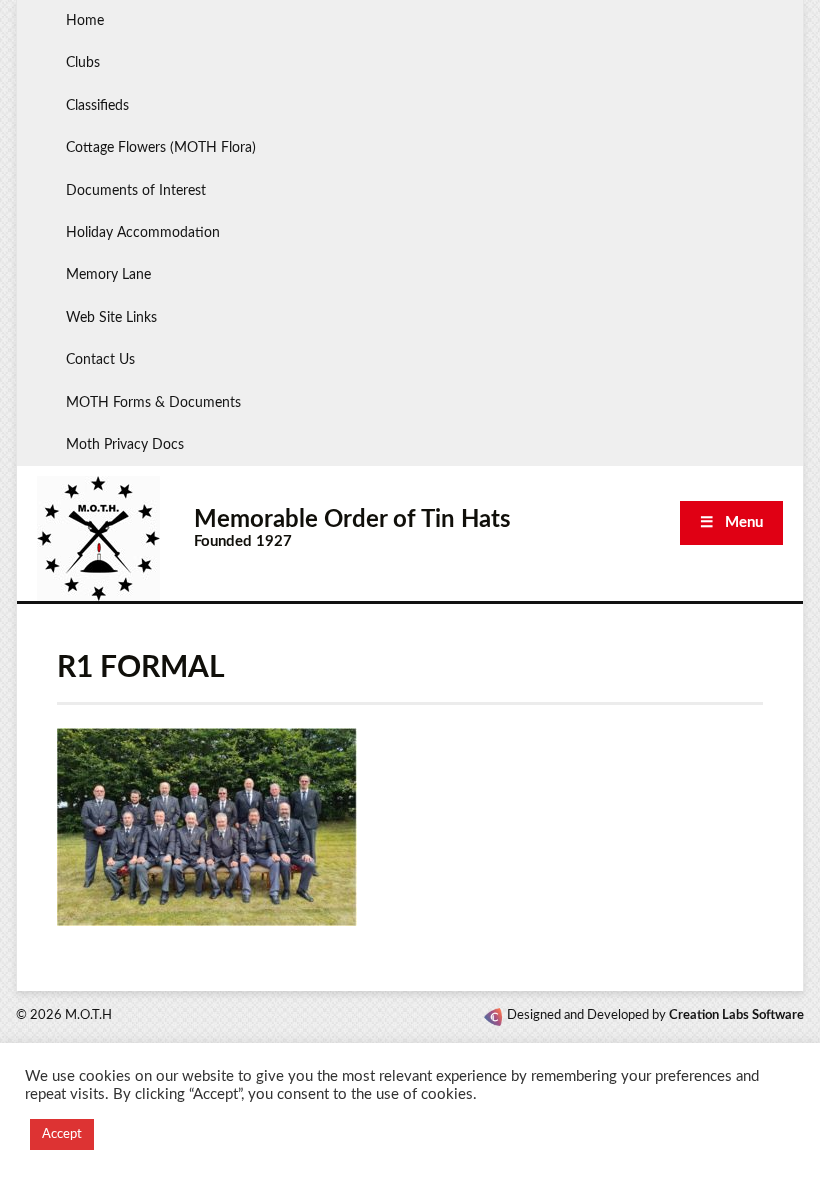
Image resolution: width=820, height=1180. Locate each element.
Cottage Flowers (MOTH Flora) (161, 148)
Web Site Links (111, 318)
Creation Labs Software (736, 1015)
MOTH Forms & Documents (153, 403)
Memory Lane (108, 275)
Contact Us (100, 360)
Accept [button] (62, 1134)
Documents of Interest (136, 191)
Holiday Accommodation (143, 233)
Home (85, 21)
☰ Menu (731, 522)
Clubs (83, 63)
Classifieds (97, 106)
